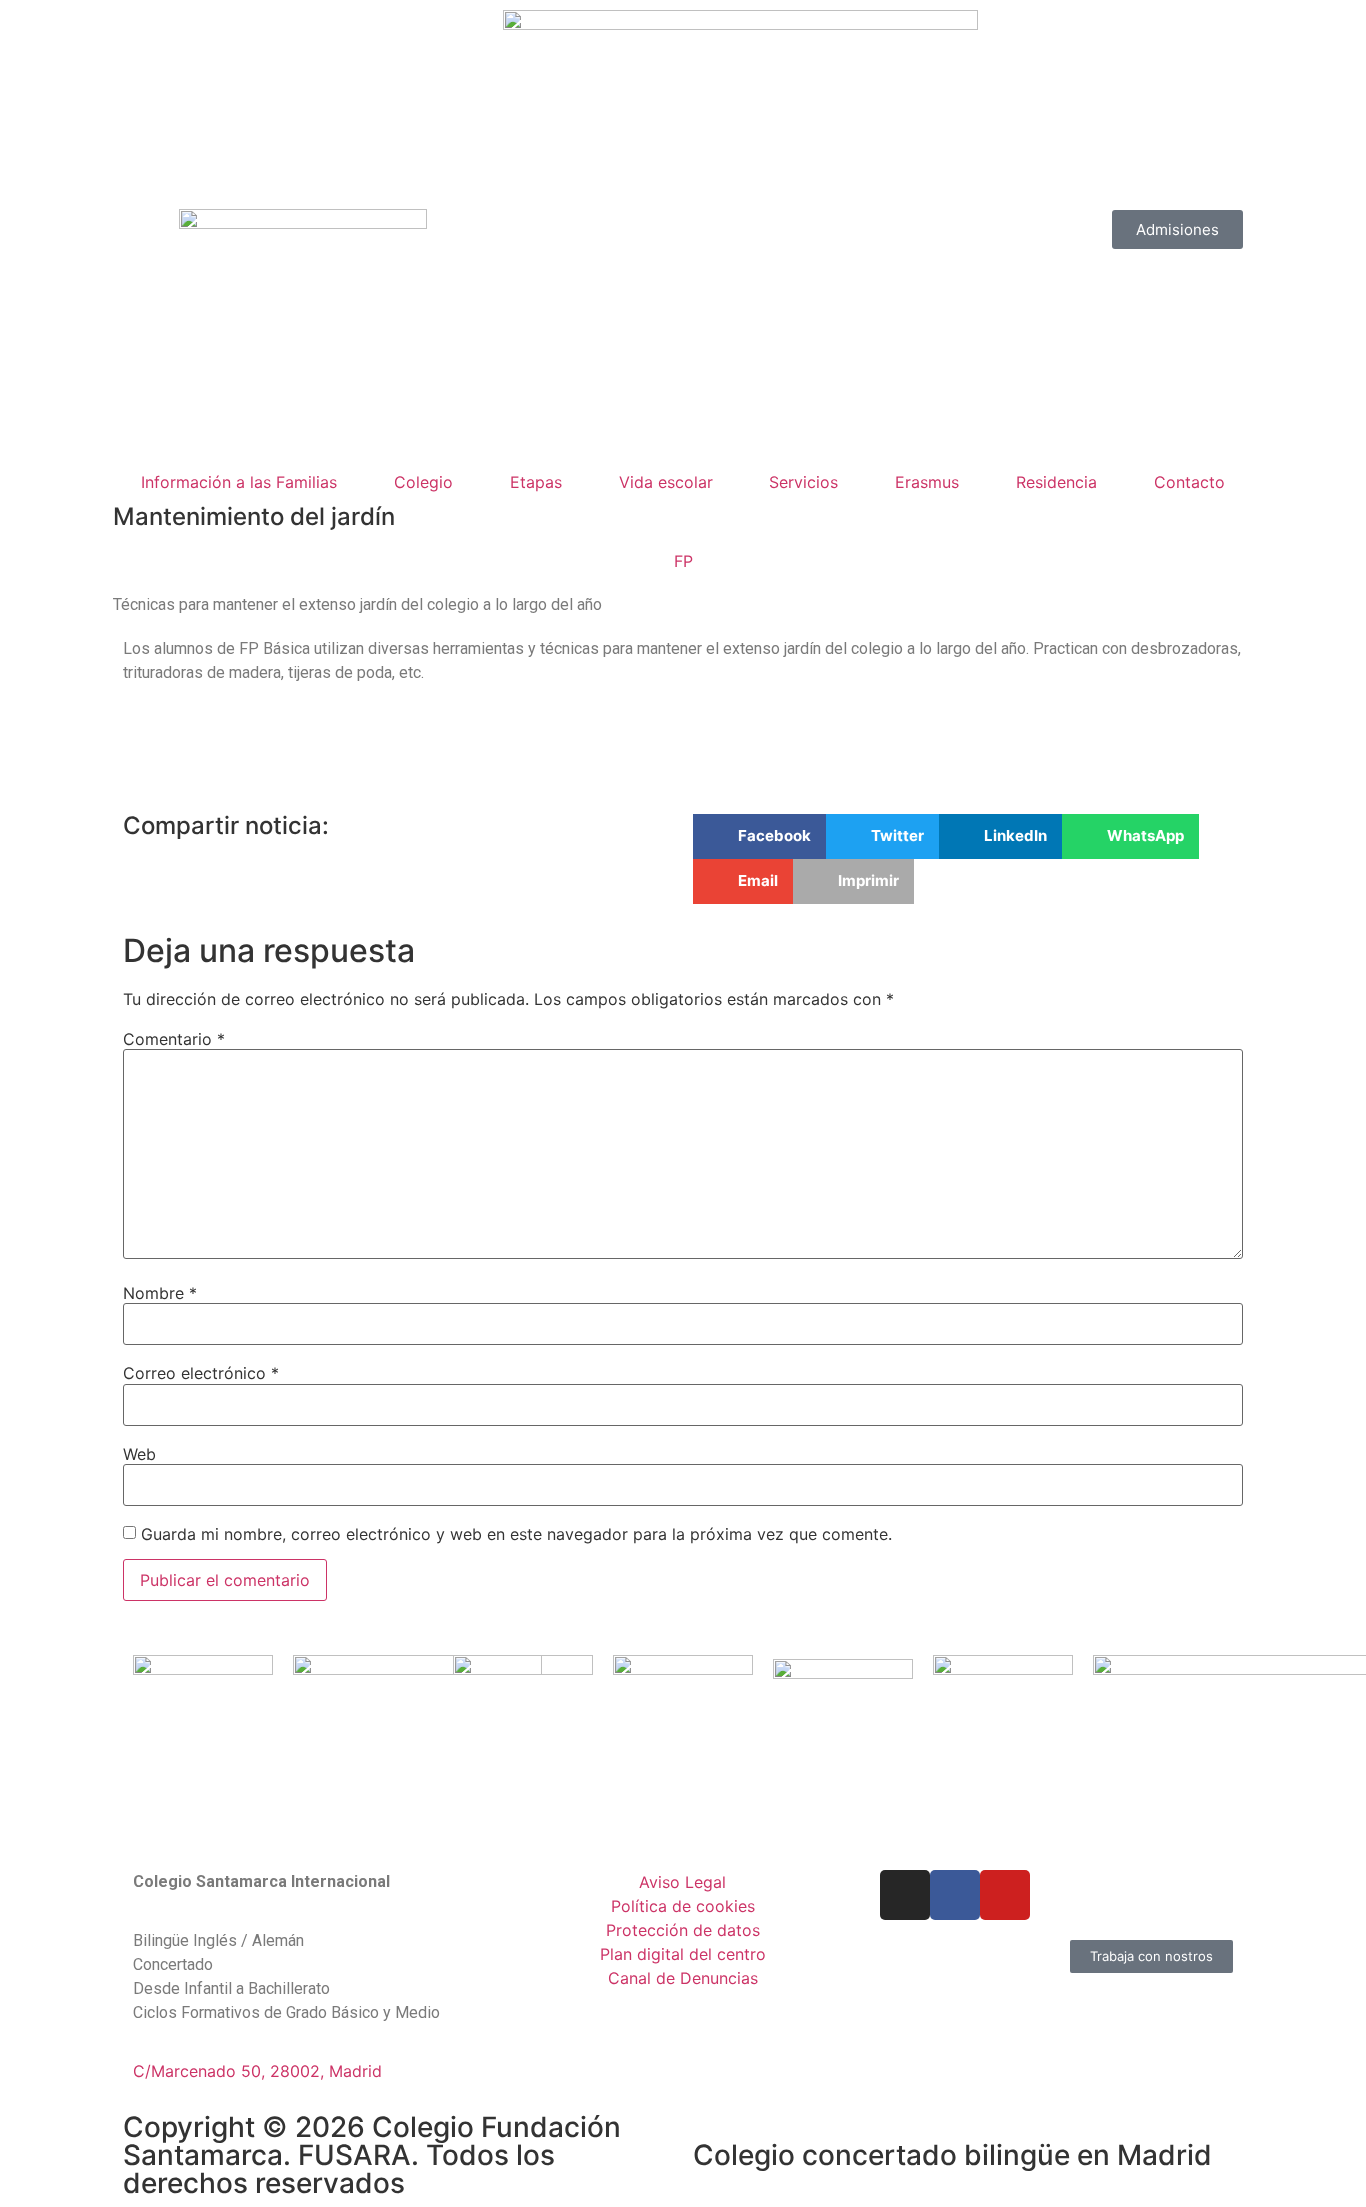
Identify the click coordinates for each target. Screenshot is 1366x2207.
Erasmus (927, 482)
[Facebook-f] (955, 1895)
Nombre (160, 1293)
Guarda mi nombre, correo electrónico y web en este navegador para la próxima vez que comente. (516, 1534)
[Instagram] (905, 1895)
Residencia (1056, 482)
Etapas (536, 482)
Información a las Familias (239, 482)
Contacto (1189, 482)
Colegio (423, 482)
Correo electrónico (201, 1373)
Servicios (803, 482)
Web (139, 1454)
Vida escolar (666, 482)
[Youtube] (1005, 1895)
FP (683, 561)
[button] (759, 836)
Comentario (174, 1039)
